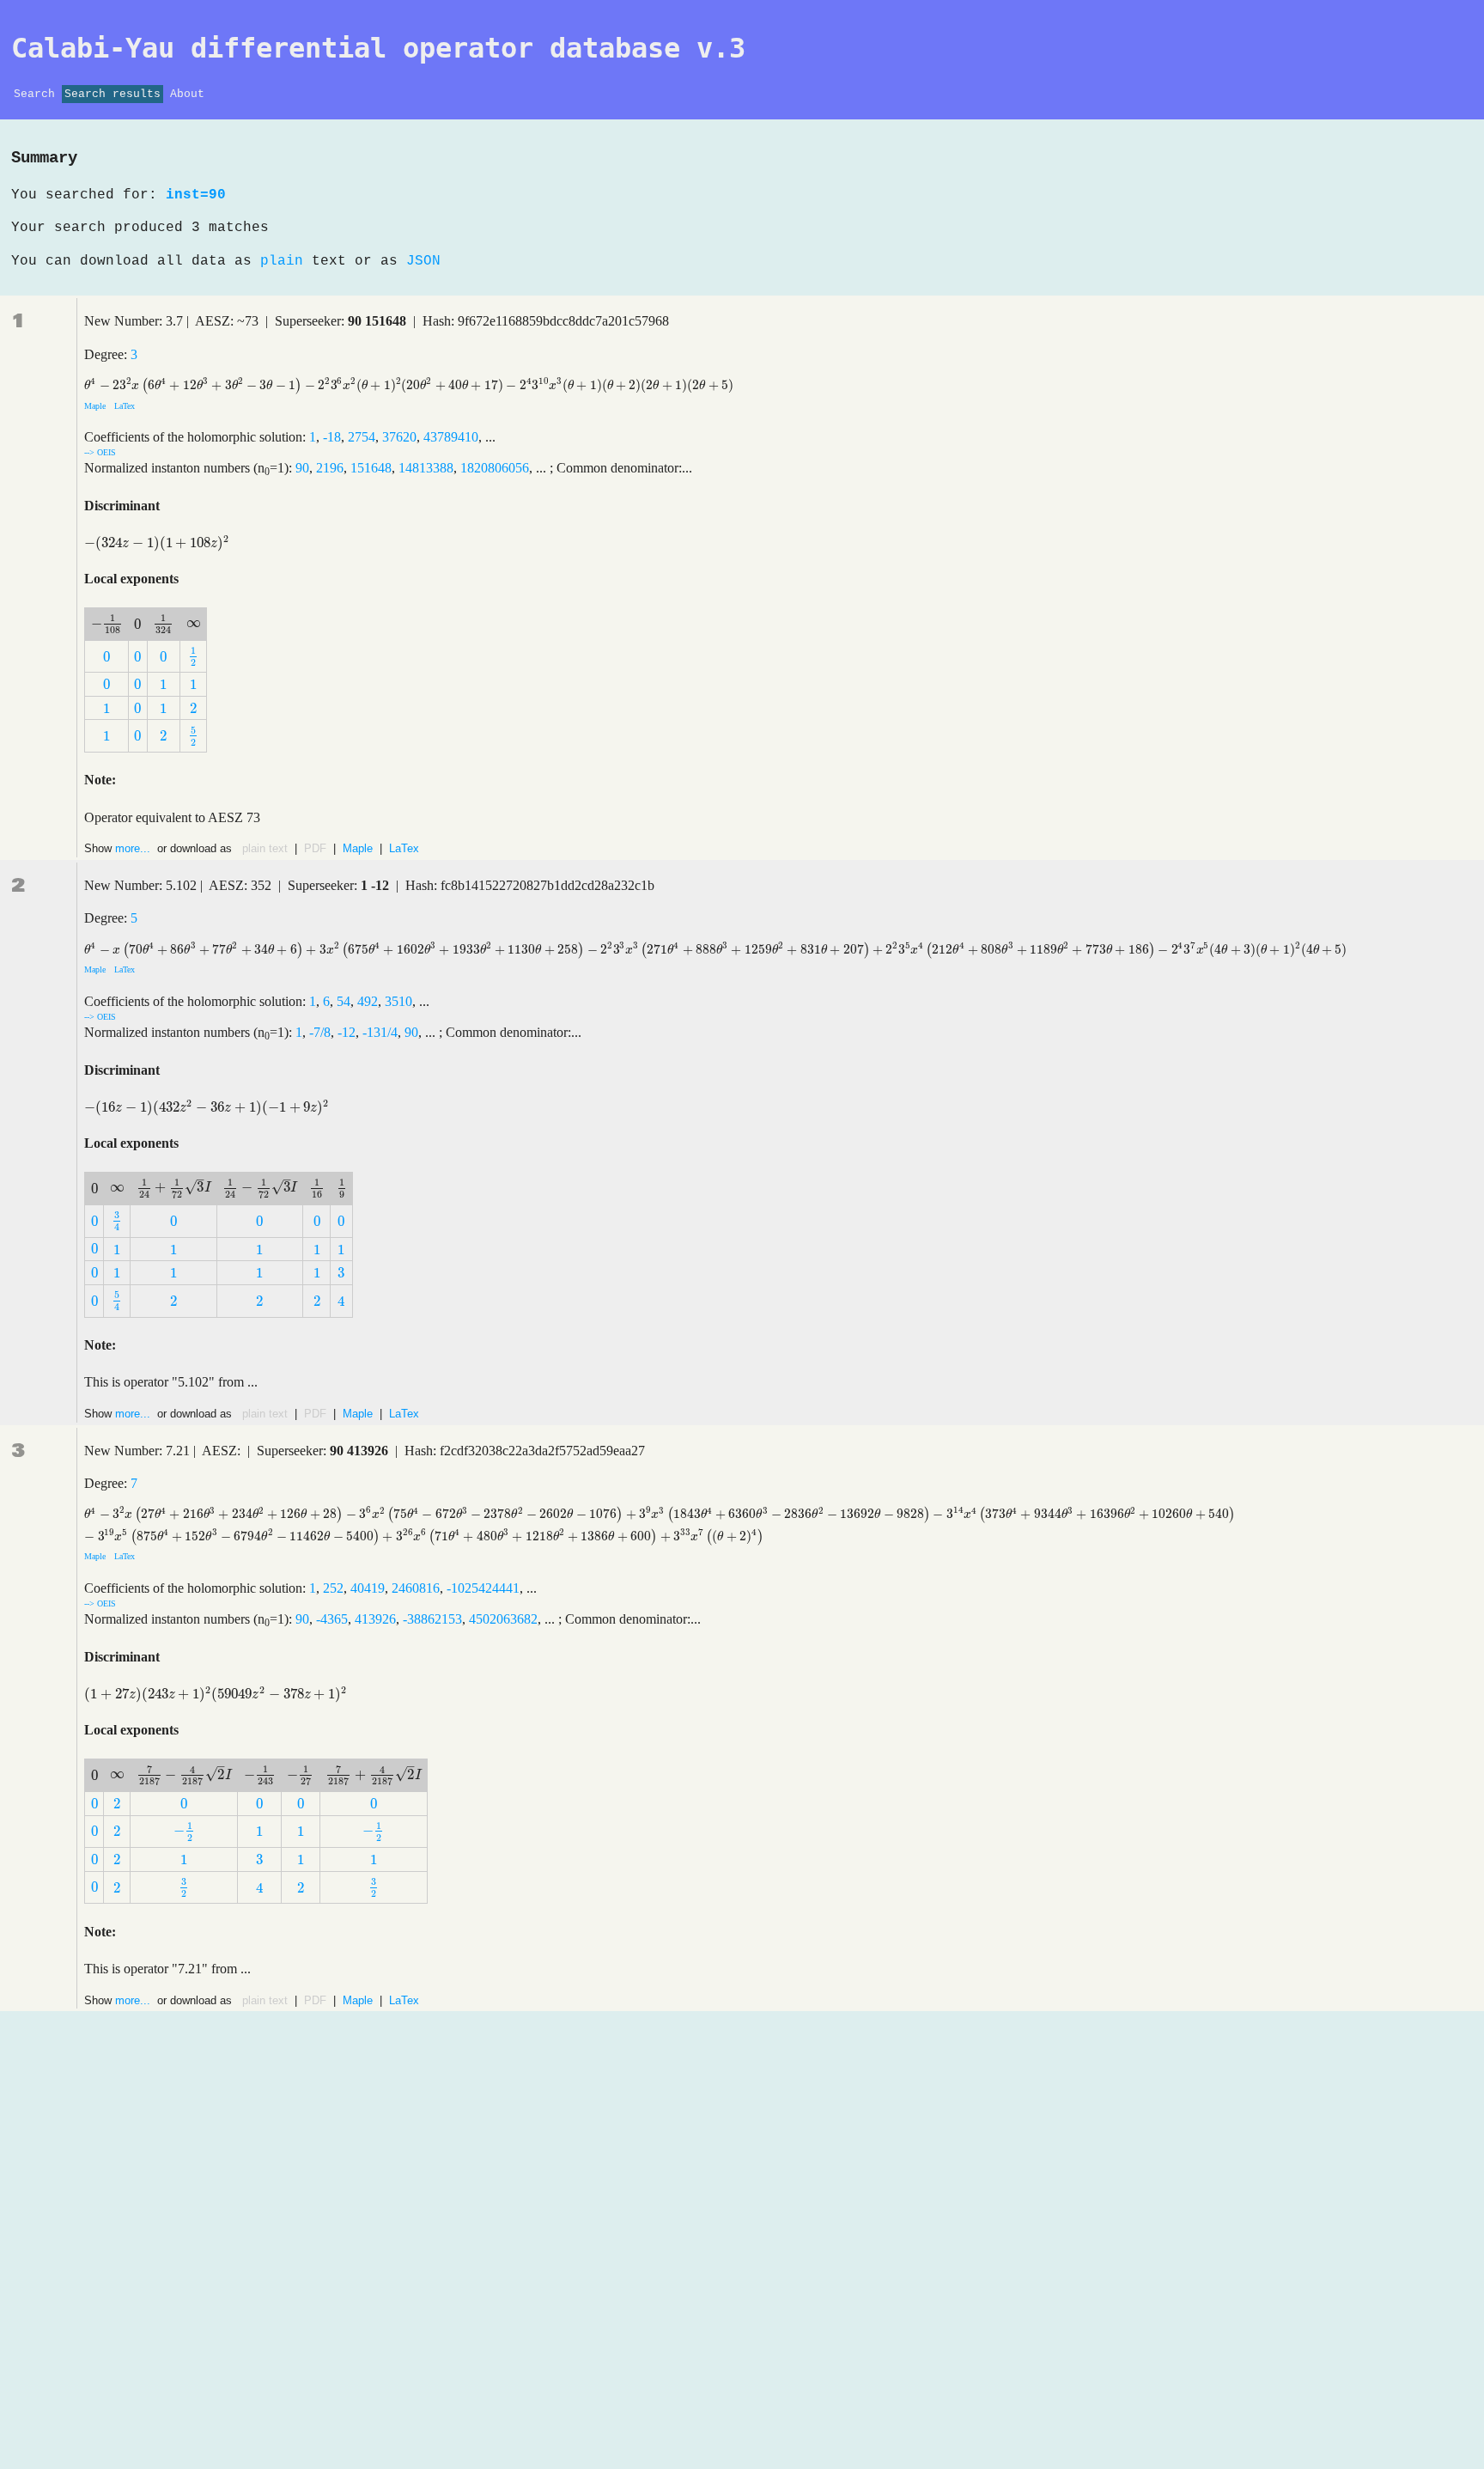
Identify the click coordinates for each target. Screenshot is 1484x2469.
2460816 (416, 1588)
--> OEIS (100, 452)
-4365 (332, 1619)
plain (282, 261)
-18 (332, 437)
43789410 (451, 437)
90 (302, 468)
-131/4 (380, 1032)
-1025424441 (483, 1588)
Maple (96, 406)
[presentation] (409, 385)
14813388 (426, 468)
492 (368, 1001)
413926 (375, 1619)
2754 (362, 437)
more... (134, 848)
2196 (330, 468)
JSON (423, 261)
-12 (347, 1032)
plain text (265, 848)
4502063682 (503, 1619)
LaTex (123, 406)
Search (34, 94)
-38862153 (432, 1619)
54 (344, 1001)
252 (333, 1588)
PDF (315, 848)
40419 (368, 1588)
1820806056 (495, 468)
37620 (399, 437)
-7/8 (320, 1032)
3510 (398, 1001)
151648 (371, 468)
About (187, 94)
